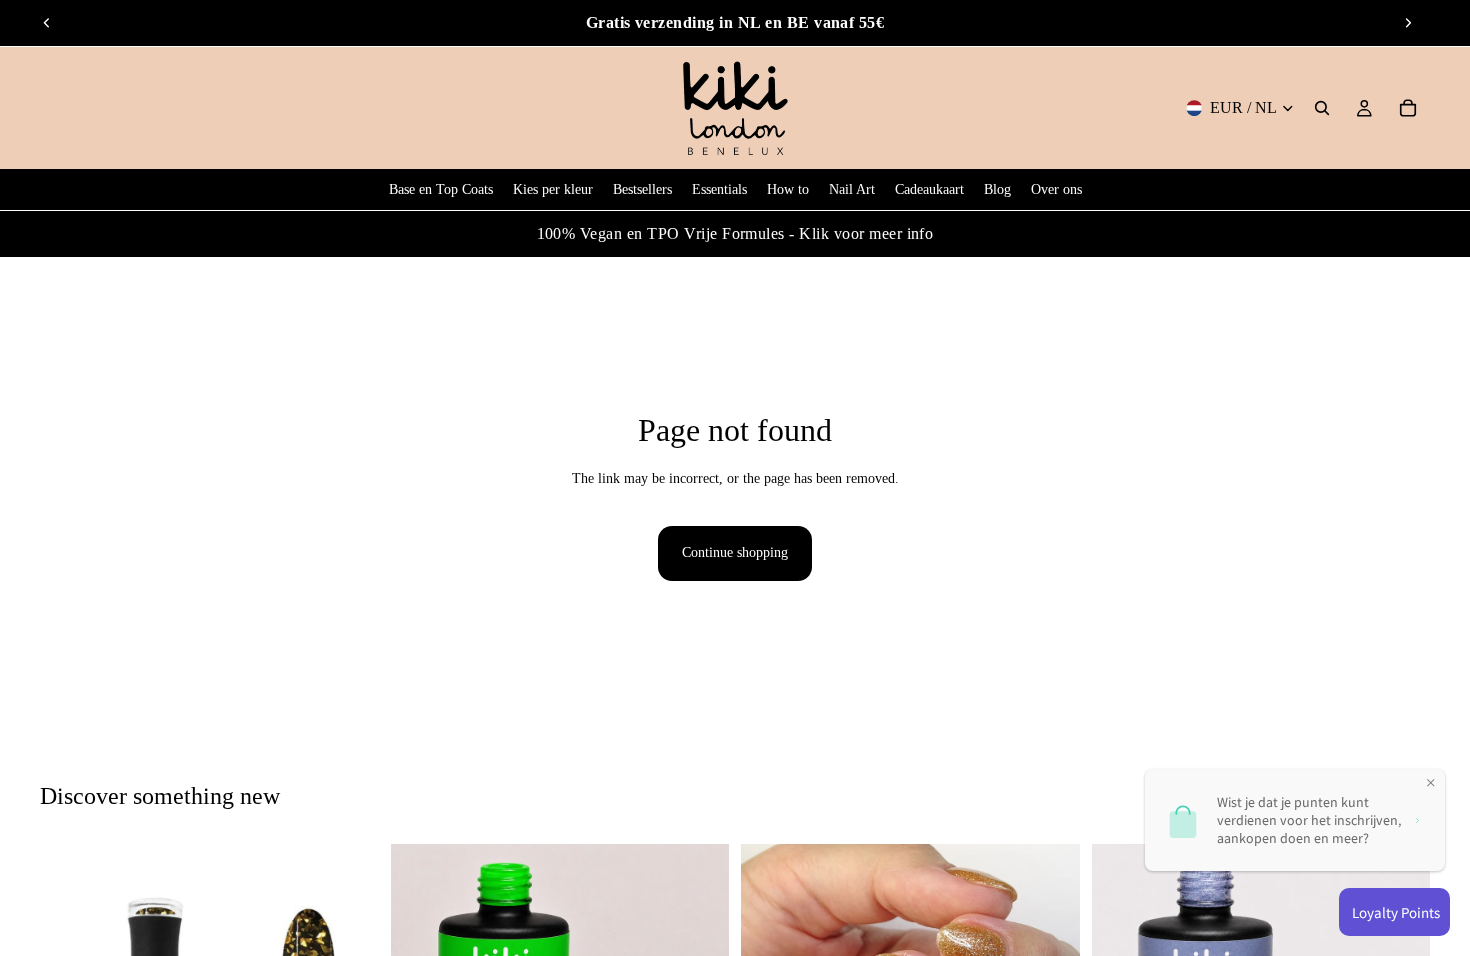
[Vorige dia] (47, 23)
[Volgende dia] (1408, 23)
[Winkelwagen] (1408, 108)
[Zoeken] (1322, 108)
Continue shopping (735, 552)
